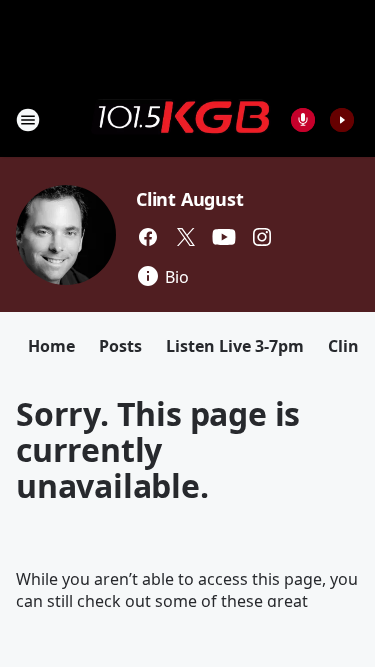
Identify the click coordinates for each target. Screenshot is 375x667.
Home (51, 346)
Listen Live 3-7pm (235, 346)
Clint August (190, 199)
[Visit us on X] (186, 237)
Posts (120, 346)
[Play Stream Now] (342, 120)
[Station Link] (181, 119)
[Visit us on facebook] (148, 237)
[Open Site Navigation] (28, 120)
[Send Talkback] (303, 120)
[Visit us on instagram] (262, 237)
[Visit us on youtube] (224, 237)
